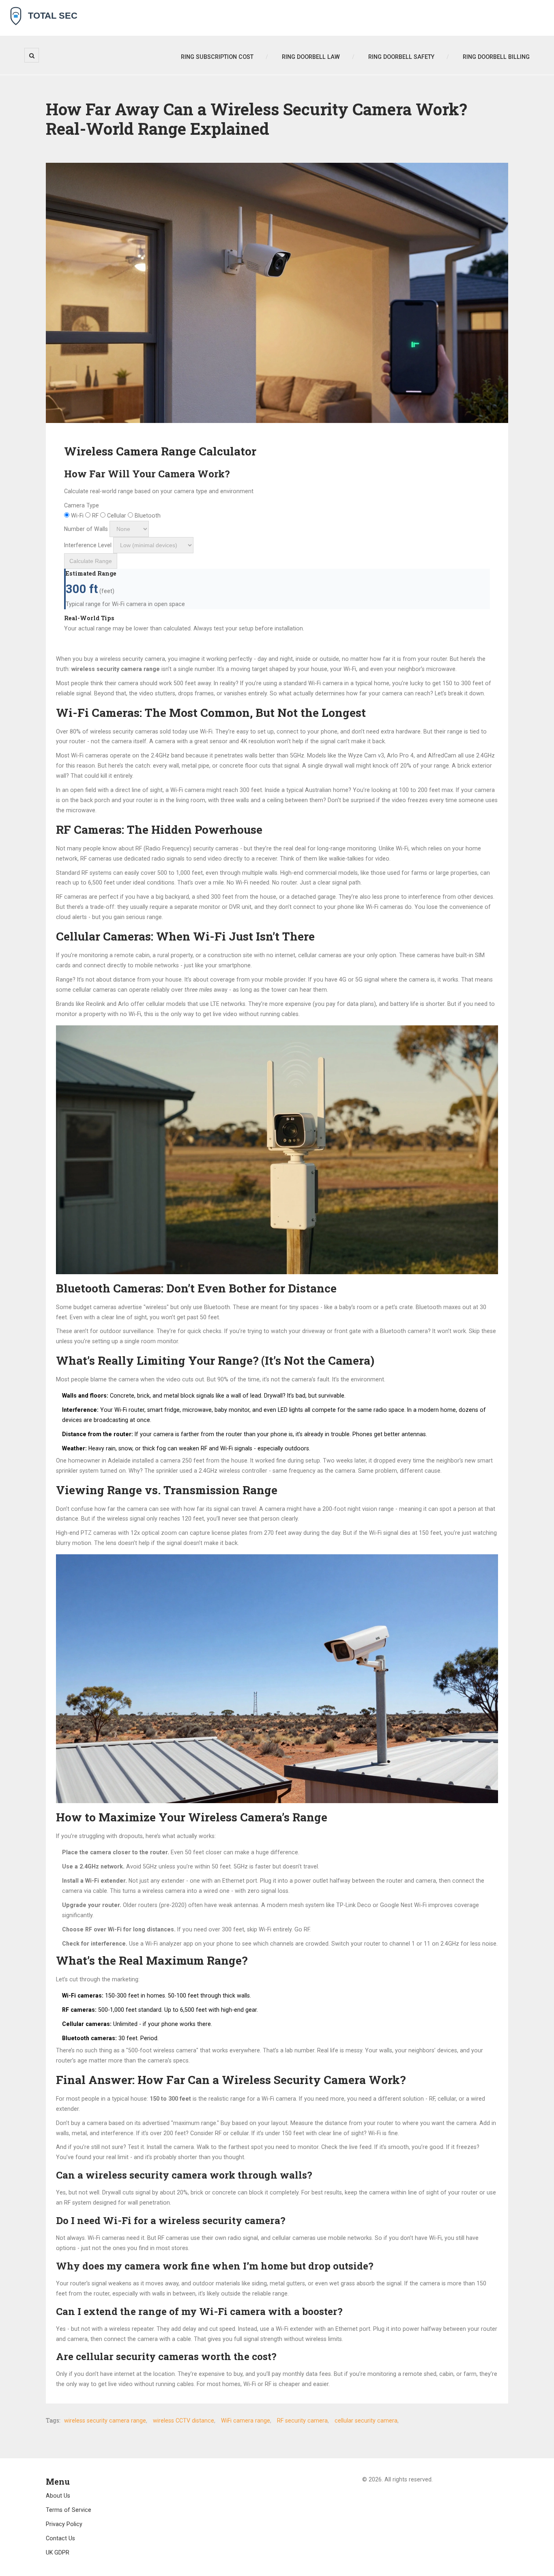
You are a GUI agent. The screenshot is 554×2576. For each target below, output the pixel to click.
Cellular (117, 516)
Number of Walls (86, 529)
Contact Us (60, 2538)
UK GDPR (58, 2552)
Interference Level (88, 545)
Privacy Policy (64, 2524)
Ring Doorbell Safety (401, 57)
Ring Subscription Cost (217, 57)
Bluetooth (147, 516)
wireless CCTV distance (184, 2421)
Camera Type (82, 505)
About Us (58, 2496)
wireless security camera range (105, 2421)
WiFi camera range (246, 2421)
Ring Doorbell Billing (496, 57)
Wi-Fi (77, 516)
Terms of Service (69, 2510)
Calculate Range (91, 561)
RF (95, 516)
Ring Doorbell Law (311, 57)
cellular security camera (366, 2421)
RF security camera (302, 2421)
